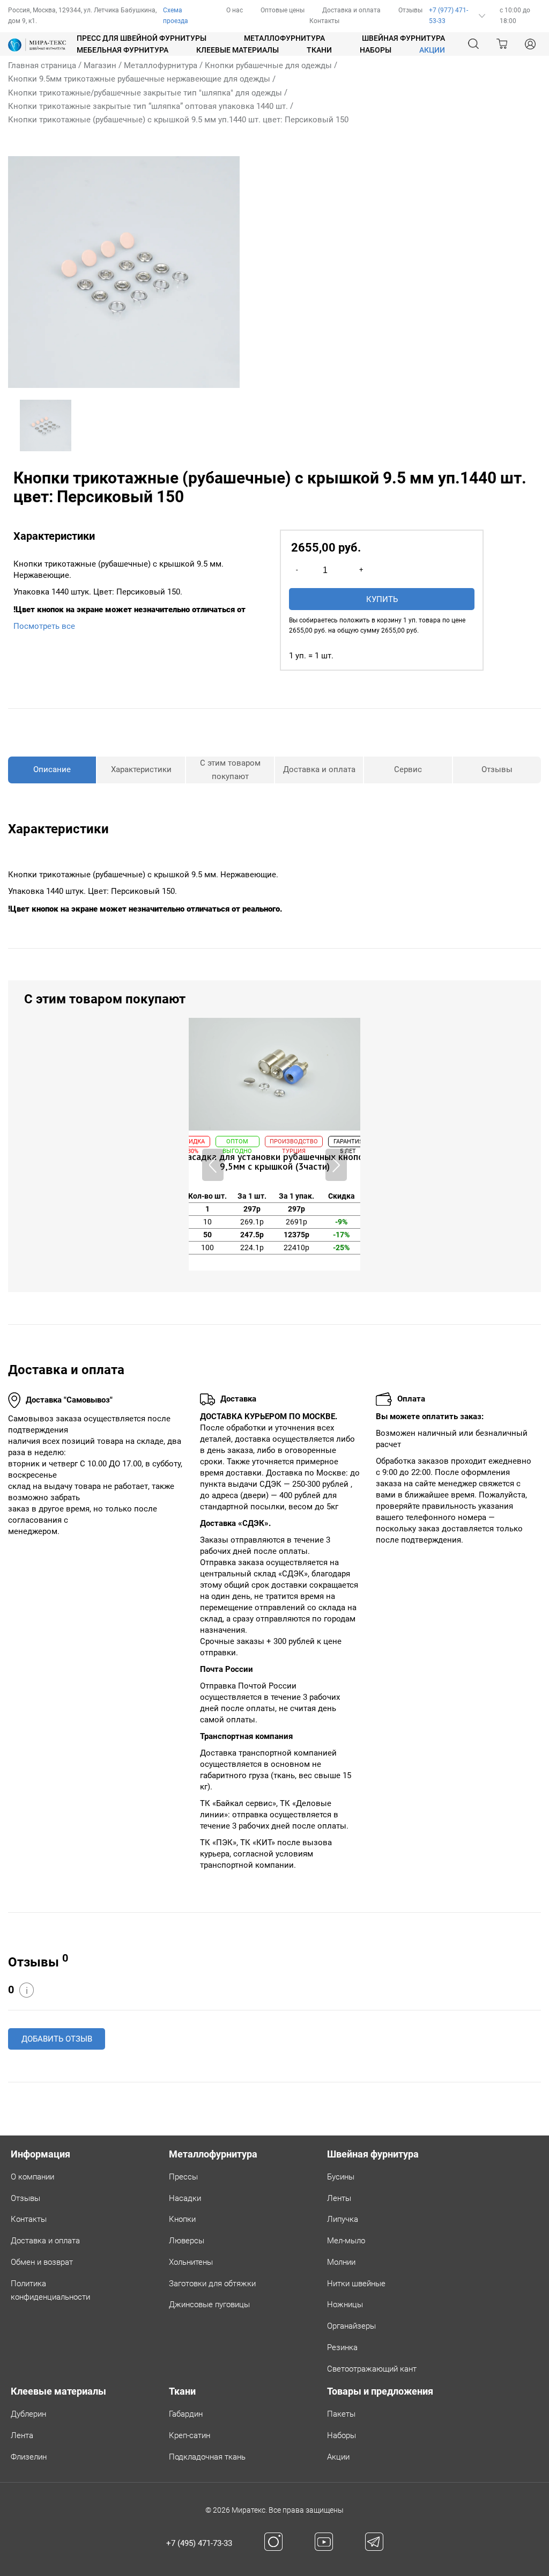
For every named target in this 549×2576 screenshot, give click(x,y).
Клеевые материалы (238, 50)
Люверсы (187, 2241)
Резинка (342, 2347)
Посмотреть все (44, 626)
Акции (338, 2457)
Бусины (341, 2177)
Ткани (319, 50)
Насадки (185, 2198)
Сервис (408, 769)
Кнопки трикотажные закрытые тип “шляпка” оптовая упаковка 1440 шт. (148, 106)
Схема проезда (176, 16)
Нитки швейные (356, 2284)
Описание (52, 769)
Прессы (183, 2177)
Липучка (343, 2219)
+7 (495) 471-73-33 (199, 2543)
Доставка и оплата (351, 10)
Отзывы (410, 10)
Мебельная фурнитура (123, 50)
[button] (336, 1165)
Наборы (376, 50)
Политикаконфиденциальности (50, 2290)
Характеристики (141, 769)
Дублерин (28, 2414)
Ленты (339, 2198)
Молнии (341, 2262)
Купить (382, 599)
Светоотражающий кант (372, 2369)
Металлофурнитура (284, 38)
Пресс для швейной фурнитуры (142, 38)
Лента (22, 2435)
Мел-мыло (346, 2241)
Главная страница (42, 65)
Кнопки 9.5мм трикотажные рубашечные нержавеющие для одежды (139, 79)
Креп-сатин (190, 2435)
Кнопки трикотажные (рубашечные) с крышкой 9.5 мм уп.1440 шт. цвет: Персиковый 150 (178, 120)
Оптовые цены (283, 10)
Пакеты (341, 2414)
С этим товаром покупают (230, 770)
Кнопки (182, 2219)
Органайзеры (351, 2326)
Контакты (324, 21)
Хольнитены (191, 2262)
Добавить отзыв (57, 2039)
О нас (235, 10)
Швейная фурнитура (403, 38)
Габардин (186, 2414)
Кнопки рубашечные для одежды (268, 65)
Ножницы (345, 2305)
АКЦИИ (432, 50)
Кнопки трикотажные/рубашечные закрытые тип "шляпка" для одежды (145, 93)
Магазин (100, 65)
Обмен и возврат (42, 2262)
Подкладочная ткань (207, 2457)
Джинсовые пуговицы (209, 2305)
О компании (32, 2177)
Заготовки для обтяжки (212, 2284)
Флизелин (29, 2457)
